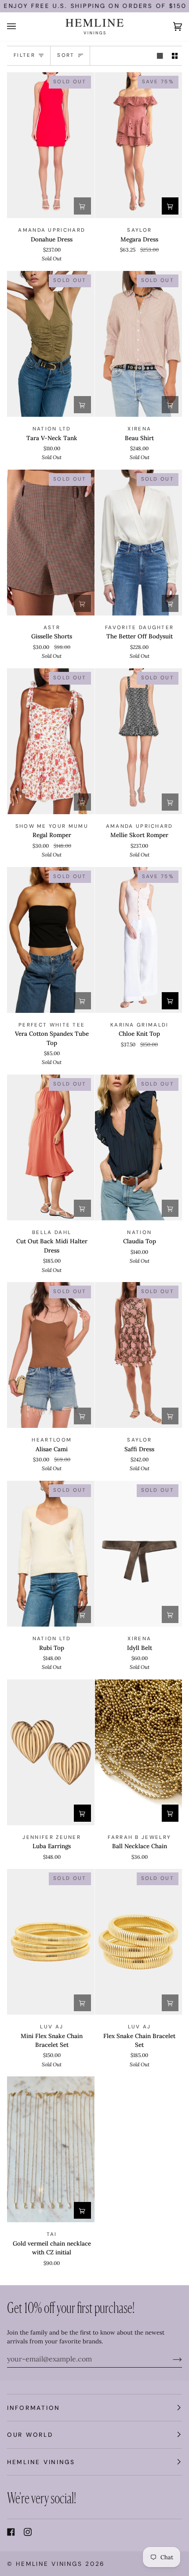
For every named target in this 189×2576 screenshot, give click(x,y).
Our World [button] (30, 2435)
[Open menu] (20, 27)
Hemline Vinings (49, 2564)
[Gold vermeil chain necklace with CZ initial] (51, 2149)
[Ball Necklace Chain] (139, 1752)
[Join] (170, 2359)
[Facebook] (11, 2532)
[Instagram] (28, 2532)
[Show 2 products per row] (175, 56)
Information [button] (34, 2408)
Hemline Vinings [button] (41, 2462)
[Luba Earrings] (51, 1752)
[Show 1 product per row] (160, 56)
